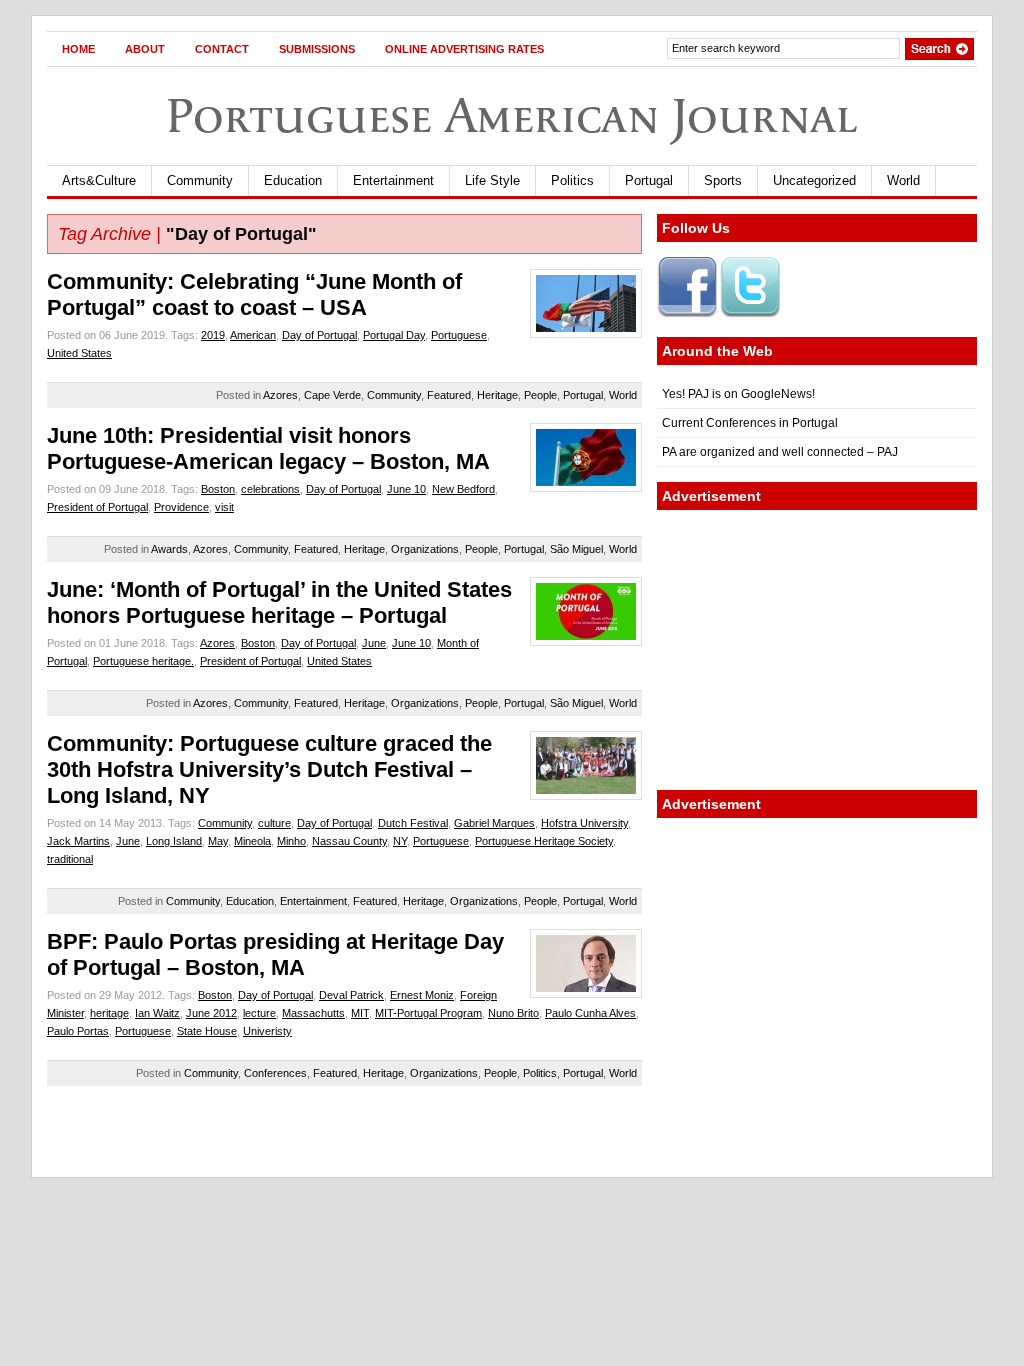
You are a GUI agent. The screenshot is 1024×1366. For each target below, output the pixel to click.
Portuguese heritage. (143, 661)
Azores (280, 395)
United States (79, 353)
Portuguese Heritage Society (544, 841)
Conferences (275, 1073)
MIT (360, 1013)
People (540, 395)
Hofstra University (584, 823)
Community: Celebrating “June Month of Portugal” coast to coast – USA (254, 294)
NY (400, 841)
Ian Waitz (157, 1013)
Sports (723, 180)
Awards (169, 549)
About (145, 49)
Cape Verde (332, 395)
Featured (449, 395)
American (253, 335)
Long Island (174, 841)
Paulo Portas (78, 1031)
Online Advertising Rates (464, 49)
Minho (291, 841)
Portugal (649, 180)
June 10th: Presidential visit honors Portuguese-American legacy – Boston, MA (268, 448)
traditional (70, 859)
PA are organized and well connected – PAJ (780, 452)
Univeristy (267, 1031)
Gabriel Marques (494, 823)
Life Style (492, 180)
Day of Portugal (319, 335)
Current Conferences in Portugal (750, 423)
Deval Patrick (351, 995)
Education (293, 180)
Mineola (252, 841)
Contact (222, 49)
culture (274, 823)
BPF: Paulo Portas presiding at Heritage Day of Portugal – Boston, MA (275, 954)
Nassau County (349, 841)
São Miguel (576, 549)
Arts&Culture (99, 180)
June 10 (406, 489)
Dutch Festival (413, 823)
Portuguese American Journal (512, 115)
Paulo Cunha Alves (590, 1013)
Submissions (317, 49)
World (903, 180)
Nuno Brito (513, 1013)
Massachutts (313, 1013)
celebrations (270, 489)
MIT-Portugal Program (428, 1013)
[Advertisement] (817, 650)
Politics (572, 180)
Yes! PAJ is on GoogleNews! (738, 394)
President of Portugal (97, 507)
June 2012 (211, 1013)
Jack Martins (78, 841)
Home (78, 49)
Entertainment (393, 180)
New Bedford (463, 489)
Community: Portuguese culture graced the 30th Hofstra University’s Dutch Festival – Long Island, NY (269, 769)
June (374, 643)
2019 (213, 335)
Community (200, 180)
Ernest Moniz (422, 995)
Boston (218, 489)
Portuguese (459, 335)
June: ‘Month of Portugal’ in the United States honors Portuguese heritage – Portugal (279, 602)
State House (207, 1031)
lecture (259, 1013)
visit (224, 507)
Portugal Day (394, 335)
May (218, 841)
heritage (109, 1013)
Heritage (497, 395)
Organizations (425, 549)
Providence (181, 507)
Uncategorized (814, 180)
